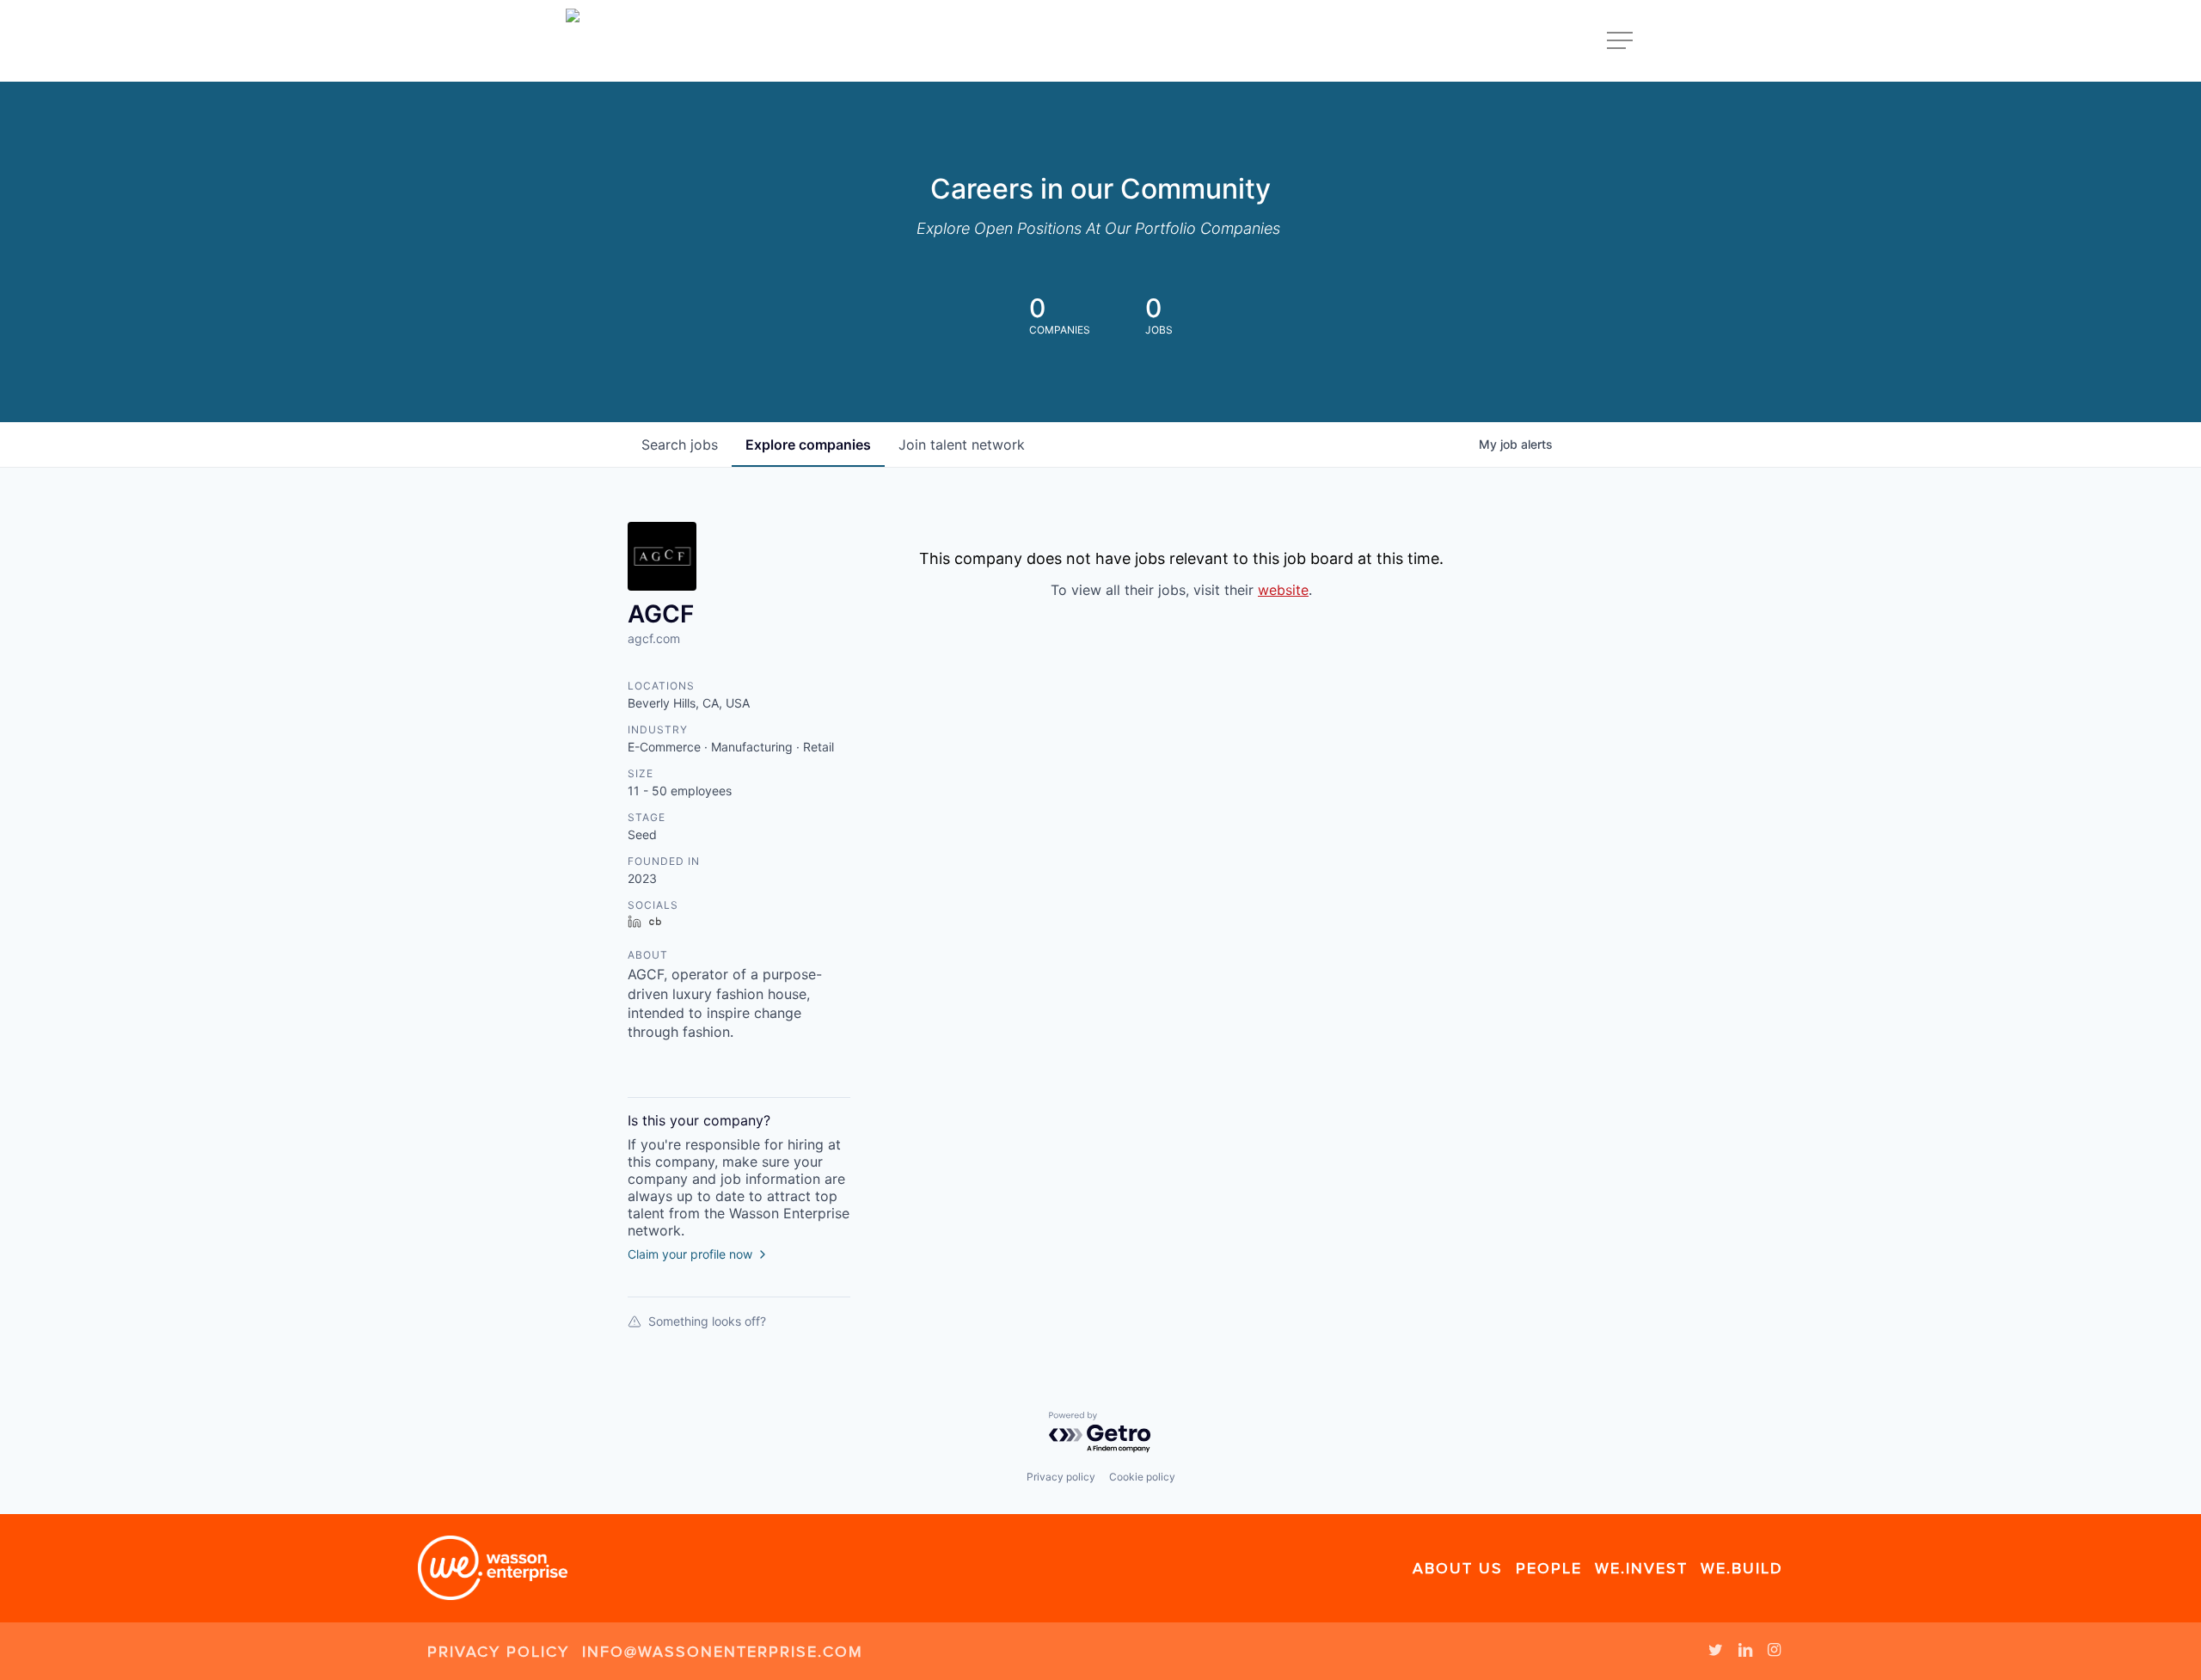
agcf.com (654, 638)
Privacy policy (1061, 1477)
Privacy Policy (498, 1652)
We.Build (1742, 1568)
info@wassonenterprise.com (723, 1652)
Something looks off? (707, 1321)
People (1549, 1568)
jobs (680, 445)
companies (808, 445)
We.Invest (1641, 1568)
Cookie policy (1142, 1477)
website (1283, 590)
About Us (1458, 1568)
